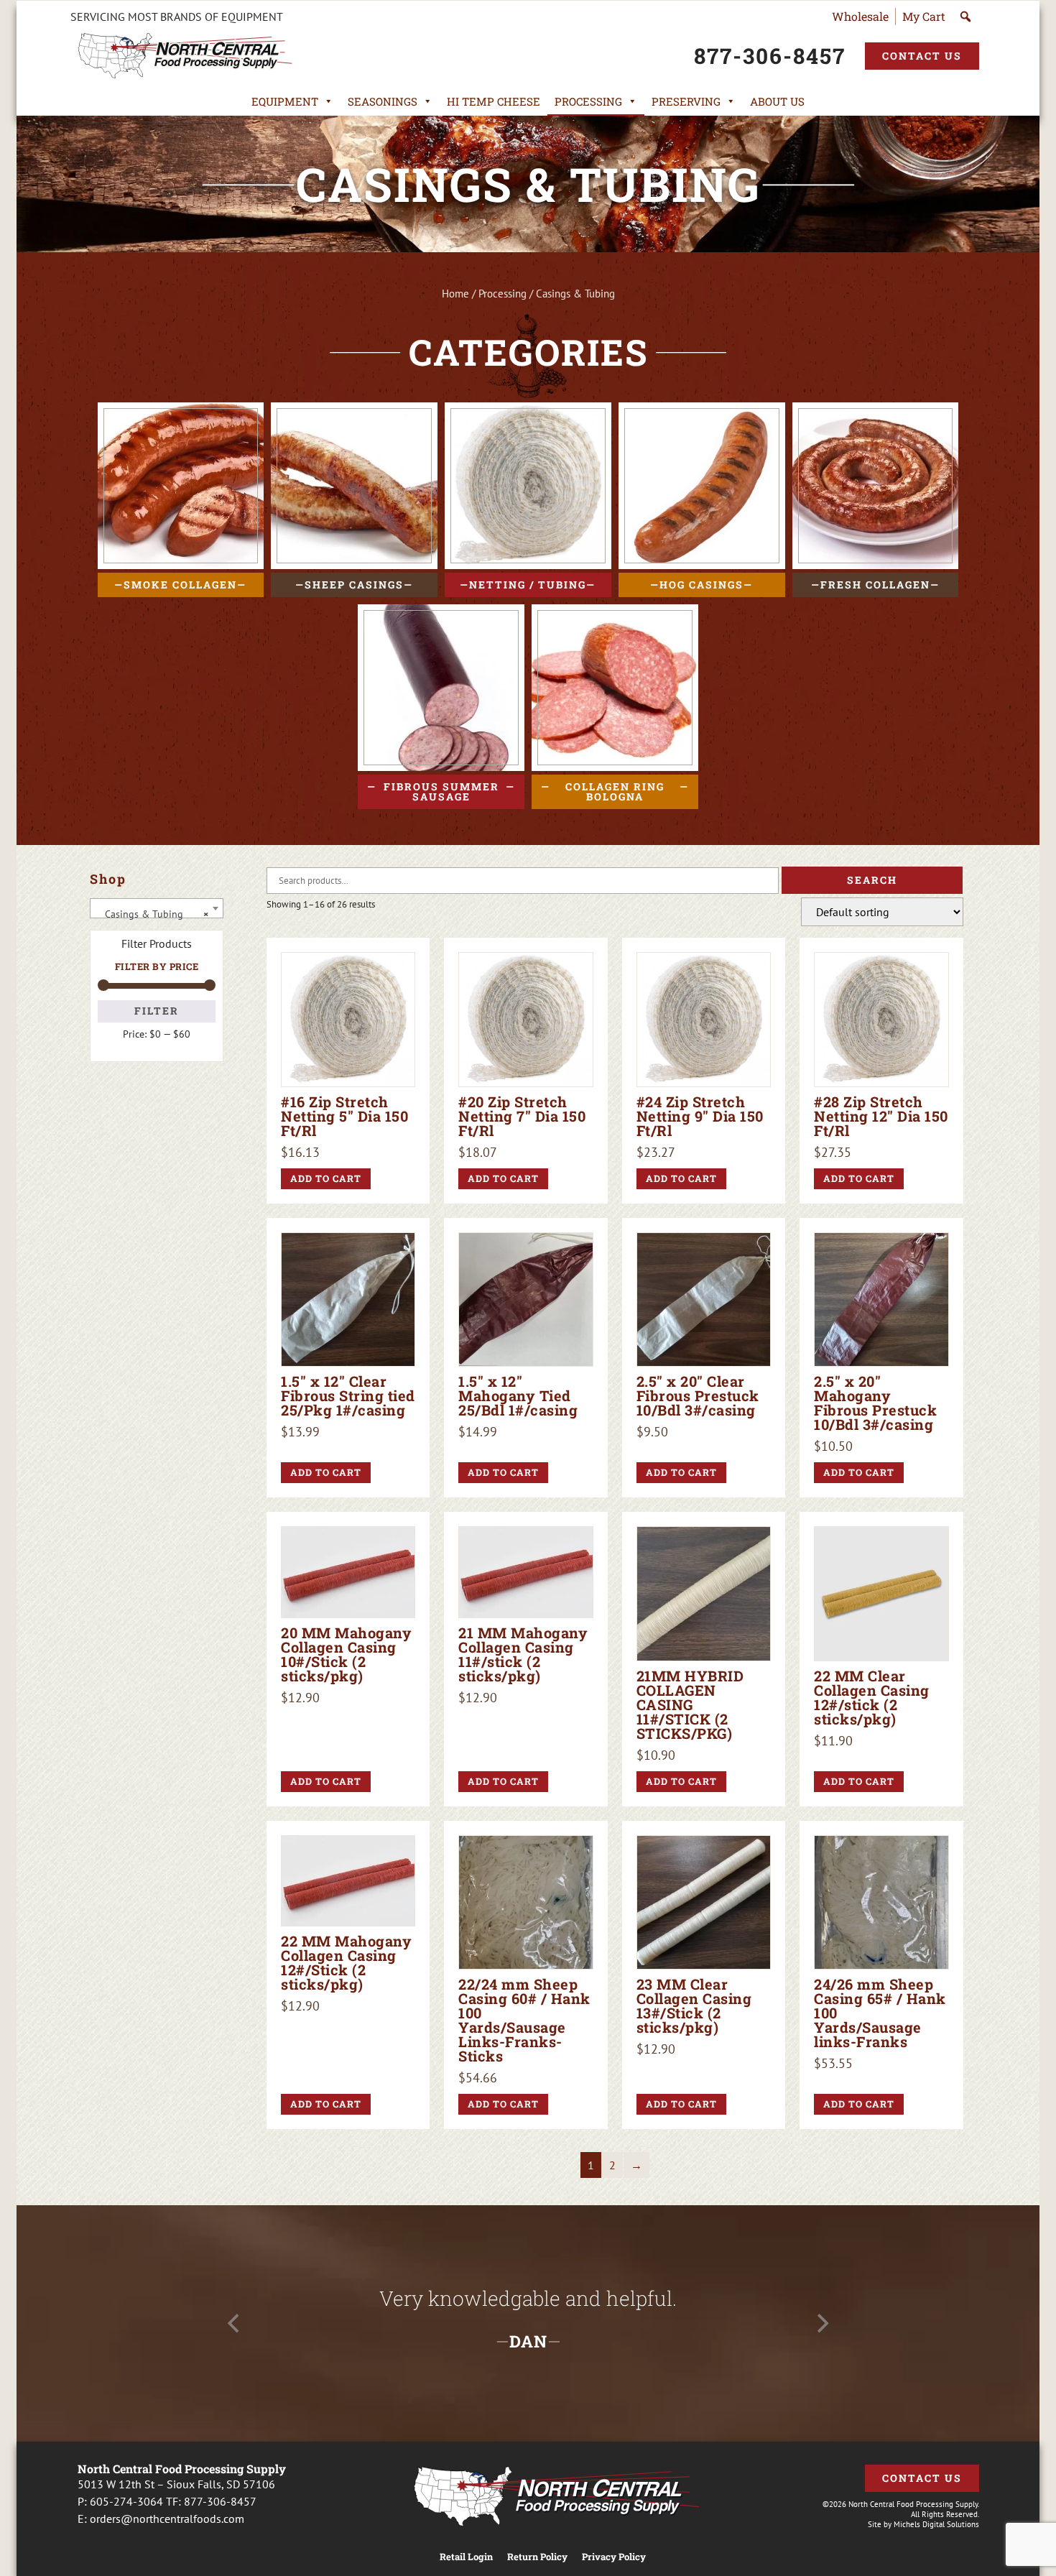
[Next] (821, 2324)
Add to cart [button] (326, 1178)
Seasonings (383, 101)
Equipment (285, 101)
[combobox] (157, 908)
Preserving (686, 101)
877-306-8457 (220, 2501)
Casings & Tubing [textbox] (152, 914)
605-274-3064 (126, 2501)
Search (872, 880)
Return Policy (537, 2557)
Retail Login (466, 2557)
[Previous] (235, 2324)
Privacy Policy (614, 2557)
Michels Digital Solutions (936, 2524)
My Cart (924, 16)
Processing (588, 101)
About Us (777, 101)
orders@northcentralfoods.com (167, 2519)
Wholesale (860, 16)
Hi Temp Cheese (494, 101)
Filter (157, 1011)
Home (455, 294)
